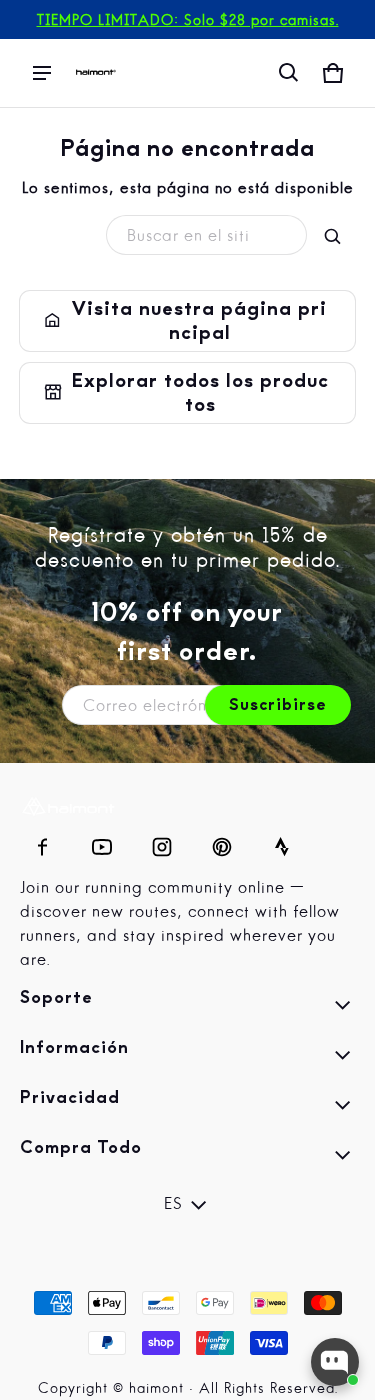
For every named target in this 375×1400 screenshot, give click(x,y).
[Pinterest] (222, 842)
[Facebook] (42, 842)
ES (173, 1205)
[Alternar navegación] (42, 73)
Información (187, 1058)
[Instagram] (162, 842)
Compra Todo (187, 1158)
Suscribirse (278, 705)
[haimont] (96, 72)
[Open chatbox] (335, 1362)
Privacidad (187, 1108)
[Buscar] (333, 237)
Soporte (187, 1008)
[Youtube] (102, 842)
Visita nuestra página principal (187, 321)
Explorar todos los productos (187, 393)
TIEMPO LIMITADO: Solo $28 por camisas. (188, 21)
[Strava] (282, 842)
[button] (289, 73)
